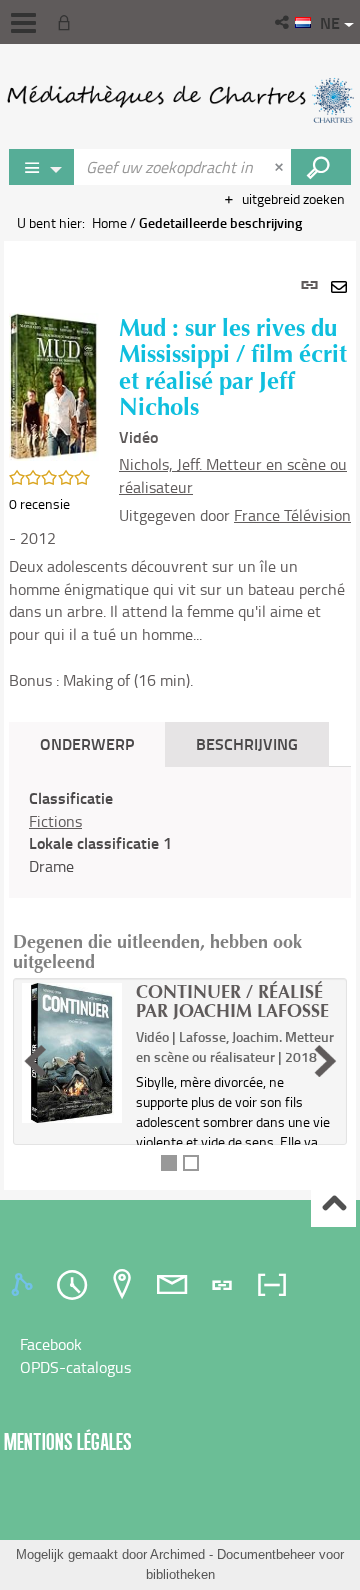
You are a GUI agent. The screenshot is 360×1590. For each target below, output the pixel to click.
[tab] (25, 1285)
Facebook (51, 1344)
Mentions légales (68, 1441)
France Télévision (292, 515)
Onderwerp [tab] (87, 743)
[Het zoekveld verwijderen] (281, 167)
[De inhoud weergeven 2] (191, 1163)
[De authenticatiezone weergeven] (68, 22)
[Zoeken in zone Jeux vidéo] (321, 167)
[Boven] (333, 1205)
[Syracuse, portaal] (180, 100)
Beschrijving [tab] (247, 743)
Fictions (55, 821)
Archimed (177, 1554)
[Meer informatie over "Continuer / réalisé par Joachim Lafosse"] (72, 1053)
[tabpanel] (180, 715)
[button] (283, 22)
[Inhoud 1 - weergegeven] (169, 1163)
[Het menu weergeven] (23, 23)
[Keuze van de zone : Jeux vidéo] (42, 167)
